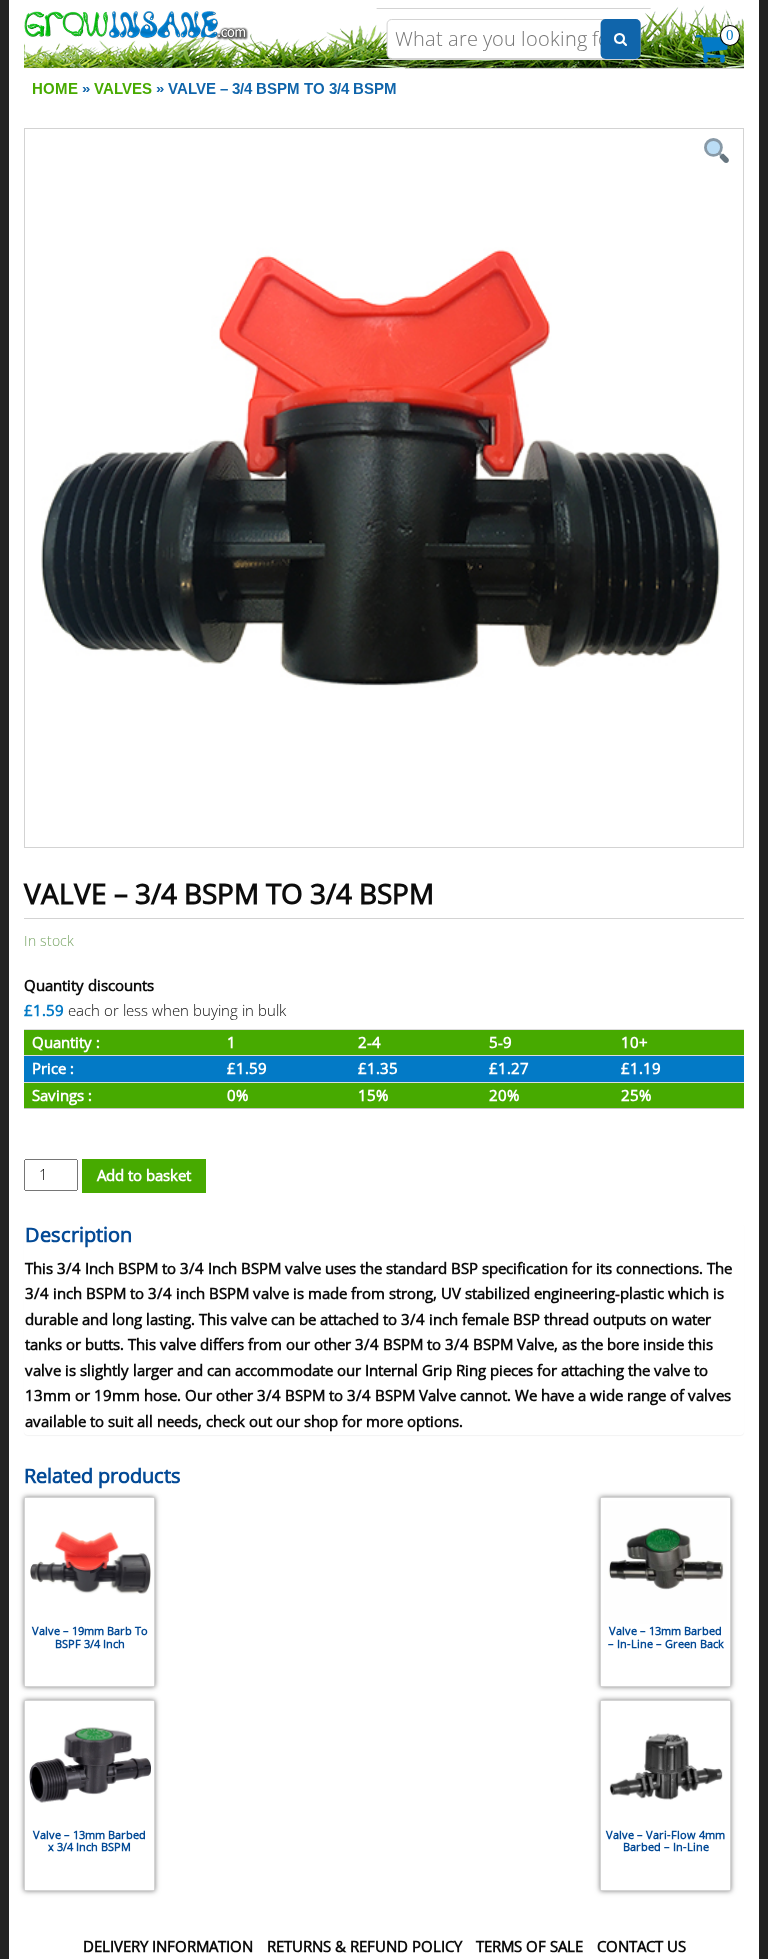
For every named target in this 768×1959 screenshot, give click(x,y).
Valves (123, 88)
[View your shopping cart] (712, 54)
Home (55, 88)
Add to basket (144, 1175)
